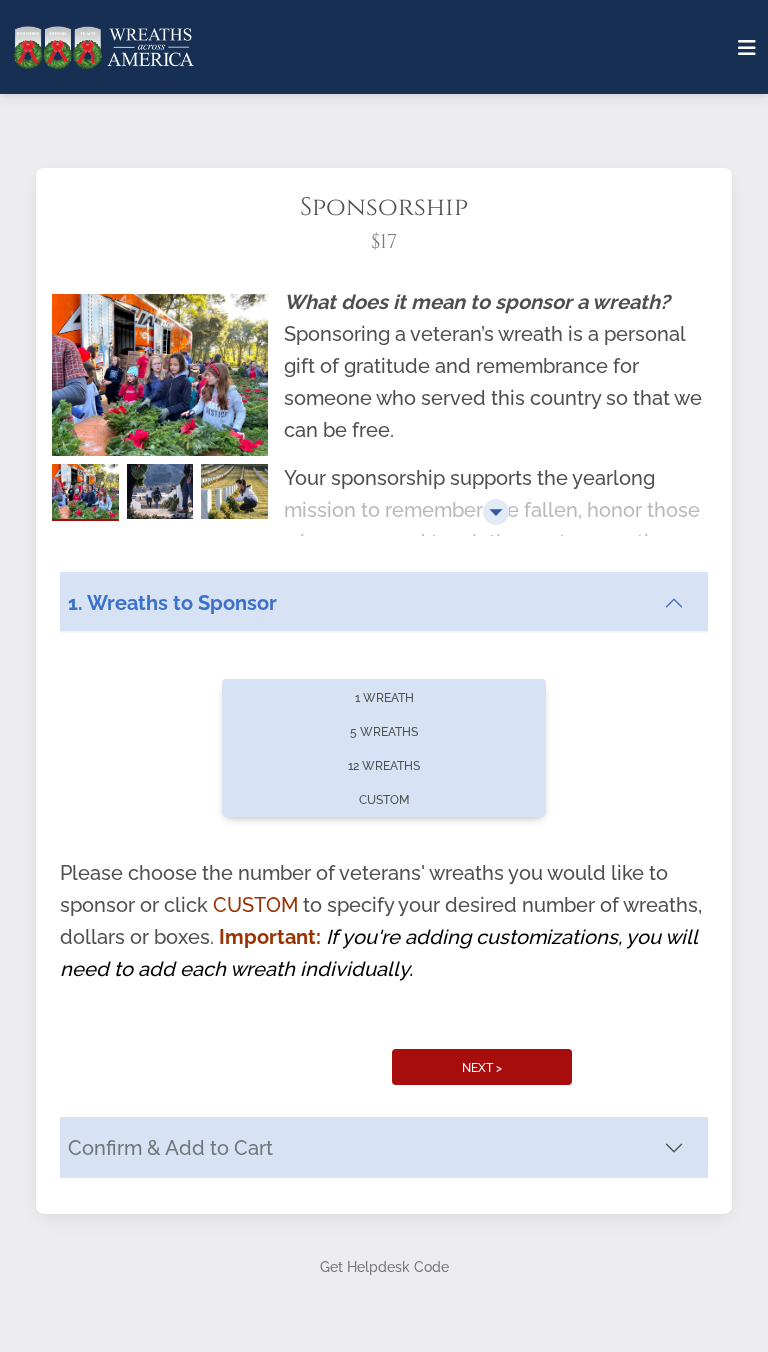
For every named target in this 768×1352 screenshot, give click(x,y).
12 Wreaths (384, 766)
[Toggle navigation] (747, 48)
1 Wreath (384, 698)
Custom (384, 800)
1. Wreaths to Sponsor (172, 603)
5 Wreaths (384, 732)
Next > (482, 1068)
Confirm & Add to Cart (170, 1148)
